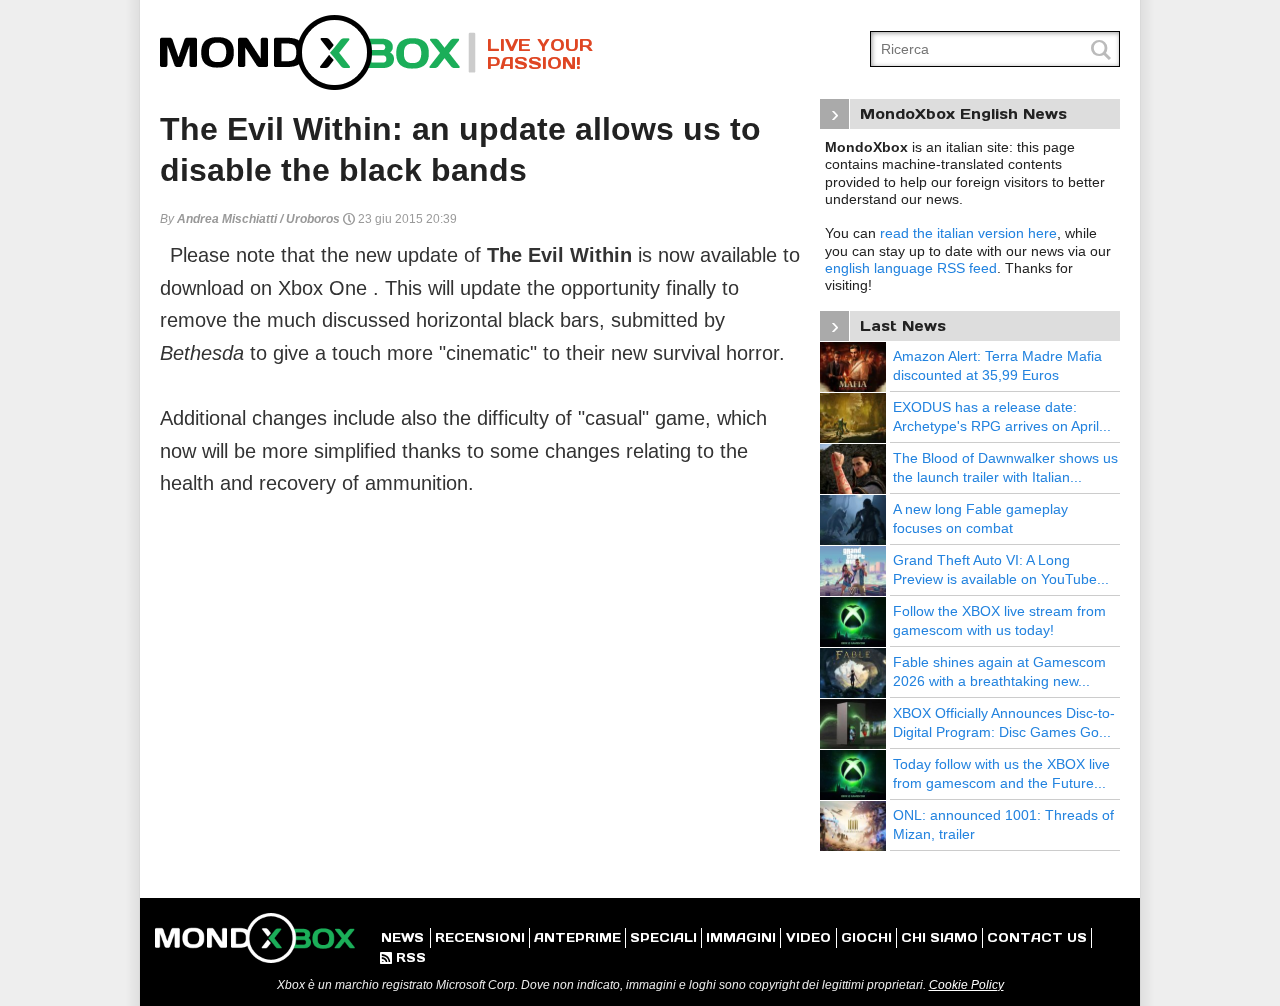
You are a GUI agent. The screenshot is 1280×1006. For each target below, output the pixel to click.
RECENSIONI (480, 937)
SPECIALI (663, 937)
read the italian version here (968, 233)
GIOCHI (866, 937)
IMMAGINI (741, 937)
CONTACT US (1037, 937)
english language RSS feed (911, 268)
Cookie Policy (966, 985)
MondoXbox (318, 52)
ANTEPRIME (577, 937)
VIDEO (808, 937)
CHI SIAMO (939, 937)
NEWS (402, 937)
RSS (403, 957)
